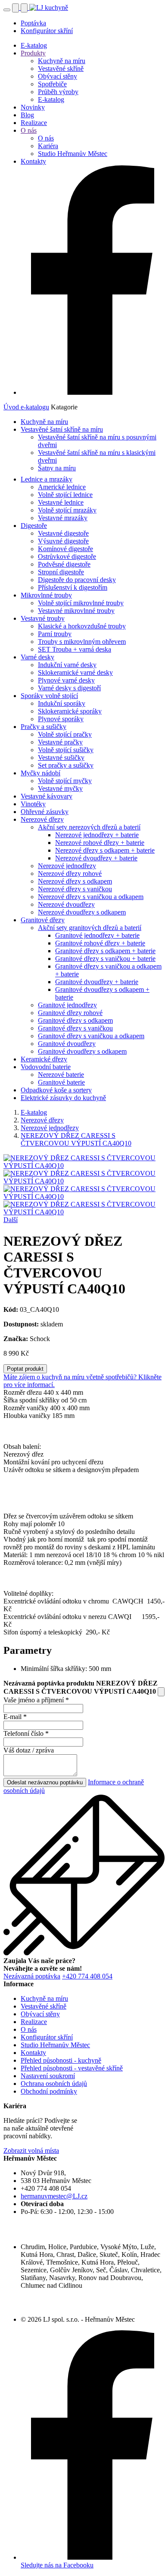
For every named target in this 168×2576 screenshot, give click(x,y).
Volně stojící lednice (65, 495)
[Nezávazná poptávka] (25, 8)
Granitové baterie (61, 1082)
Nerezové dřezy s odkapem (75, 881)
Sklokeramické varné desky (75, 672)
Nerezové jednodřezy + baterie (97, 835)
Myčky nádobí (40, 773)
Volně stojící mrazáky (67, 510)
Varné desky (37, 657)
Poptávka (33, 23)
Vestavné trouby (43, 618)
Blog (27, 115)
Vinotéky (33, 804)
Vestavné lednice (61, 502)
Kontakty (33, 161)
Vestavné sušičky (61, 758)
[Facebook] (93, 392)
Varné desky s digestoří (69, 688)
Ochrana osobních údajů (54, 2084)
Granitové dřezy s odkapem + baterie (105, 951)
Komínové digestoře (65, 549)
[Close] (161, 1692)
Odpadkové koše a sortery (56, 1090)
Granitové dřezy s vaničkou (75, 1028)
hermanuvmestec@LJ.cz (54, 2196)
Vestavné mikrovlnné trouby (76, 611)
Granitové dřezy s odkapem (75, 1020)
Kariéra (48, 146)
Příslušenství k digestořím (73, 587)
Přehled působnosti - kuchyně (61, 2060)
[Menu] (7, 10)
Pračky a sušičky (44, 727)
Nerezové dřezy (42, 819)
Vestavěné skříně (61, 69)
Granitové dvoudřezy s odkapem (82, 1051)
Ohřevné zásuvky (45, 812)
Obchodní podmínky (49, 2091)
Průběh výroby (58, 92)
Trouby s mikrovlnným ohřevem (82, 642)
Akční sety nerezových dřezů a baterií (89, 827)
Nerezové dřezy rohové (70, 873)
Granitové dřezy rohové (70, 1013)
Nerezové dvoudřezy (66, 904)
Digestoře (34, 526)
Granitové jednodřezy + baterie (97, 935)
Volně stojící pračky (65, 734)
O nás (29, 130)
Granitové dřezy (43, 920)
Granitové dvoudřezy (67, 1044)
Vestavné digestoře (63, 533)
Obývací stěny (58, 76)
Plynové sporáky (61, 719)
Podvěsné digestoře (64, 564)
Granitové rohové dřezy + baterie (100, 943)
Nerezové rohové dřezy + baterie (100, 843)
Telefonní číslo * (26, 1733)
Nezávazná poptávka (32, 1976)
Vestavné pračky (60, 742)
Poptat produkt (25, 1369)
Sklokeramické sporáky (70, 711)
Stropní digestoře (61, 572)
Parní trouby (55, 634)
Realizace (34, 123)
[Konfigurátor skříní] (16, 8)
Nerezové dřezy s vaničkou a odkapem (91, 897)
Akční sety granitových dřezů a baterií (90, 928)
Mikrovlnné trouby (46, 595)
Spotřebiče (52, 84)
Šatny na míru (57, 468)
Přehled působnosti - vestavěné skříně (72, 2068)
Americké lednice (62, 487)
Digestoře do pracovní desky (77, 580)
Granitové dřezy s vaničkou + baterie (105, 959)
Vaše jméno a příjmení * (36, 1700)
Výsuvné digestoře (63, 541)
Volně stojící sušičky (66, 750)
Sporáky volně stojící (49, 696)
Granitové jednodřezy (67, 1005)
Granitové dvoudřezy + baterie (97, 982)
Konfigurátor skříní (47, 31)
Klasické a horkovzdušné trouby (82, 626)
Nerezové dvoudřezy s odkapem (82, 912)
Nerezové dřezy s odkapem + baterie (105, 850)
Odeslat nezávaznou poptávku (45, 1782)
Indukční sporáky (62, 703)
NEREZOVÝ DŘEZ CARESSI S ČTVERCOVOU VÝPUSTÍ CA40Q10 (76, 1139)
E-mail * (15, 1717)
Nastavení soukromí (48, 2076)
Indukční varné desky (67, 665)
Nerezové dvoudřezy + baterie (96, 858)
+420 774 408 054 (87, 1976)
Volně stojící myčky (65, 781)
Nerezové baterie (61, 1075)
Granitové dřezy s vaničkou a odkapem (91, 1036)
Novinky (33, 107)
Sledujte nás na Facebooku (57, 2565)
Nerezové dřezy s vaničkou (75, 889)
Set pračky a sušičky (66, 765)
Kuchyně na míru (62, 61)
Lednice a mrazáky (47, 479)
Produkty (33, 53)
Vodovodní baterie (46, 1067)
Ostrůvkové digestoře (67, 556)
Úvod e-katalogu (26, 407)
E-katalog (34, 45)
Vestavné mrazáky (63, 518)
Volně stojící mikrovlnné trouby (81, 603)
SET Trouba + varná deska (75, 649)
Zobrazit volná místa (31, 2151)
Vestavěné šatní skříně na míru (62, 429)
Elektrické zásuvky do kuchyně (63, 1098)
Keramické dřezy (44, 1059)
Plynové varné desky (66, 680)
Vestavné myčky (60, 788)
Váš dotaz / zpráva (29, 1750)
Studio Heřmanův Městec (73, 154)
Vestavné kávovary (47, 796)
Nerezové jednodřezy (67, 866)
